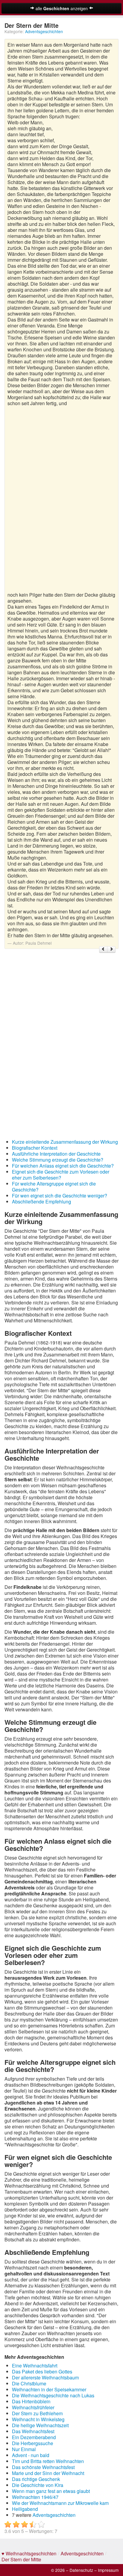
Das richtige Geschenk (36, 2479)
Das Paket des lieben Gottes (42, 2371)
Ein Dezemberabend (34, 2437)
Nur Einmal (24, 2449)
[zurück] (103, 949)
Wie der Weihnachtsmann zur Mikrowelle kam (60, 2503)
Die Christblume (29, 2383)
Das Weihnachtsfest (33, 2431)
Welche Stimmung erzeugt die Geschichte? (58, 1160)
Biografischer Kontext (35, 1148)
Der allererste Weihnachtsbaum (45, 2377)
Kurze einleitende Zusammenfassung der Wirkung (65, 1142)
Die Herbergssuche (33, 2443)
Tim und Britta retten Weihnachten (48, 2461)
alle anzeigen (62, 8)
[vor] (111, 949)
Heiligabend (25, 2509)
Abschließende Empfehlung (41, 1202)
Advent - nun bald (31, 2455)
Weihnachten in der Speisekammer (49, 2389)
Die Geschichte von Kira (38, 2485)
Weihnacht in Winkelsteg (38, 2419)
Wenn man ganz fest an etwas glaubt (51, 2491)
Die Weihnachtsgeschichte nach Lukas (53, 2395)
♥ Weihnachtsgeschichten (29, 2553)
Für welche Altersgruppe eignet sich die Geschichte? (54, 1187)
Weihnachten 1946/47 (35, 2497)
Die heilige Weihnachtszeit (40, 2425)
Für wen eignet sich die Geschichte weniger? (60, 1196)
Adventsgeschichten (44, 31)
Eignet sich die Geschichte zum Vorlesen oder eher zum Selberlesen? (61, 1175)
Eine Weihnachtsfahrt (35, 2366)
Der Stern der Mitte (21, 2559)
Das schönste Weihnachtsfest (43, 2467)
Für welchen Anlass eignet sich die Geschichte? (63, 1166)
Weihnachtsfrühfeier (33, 2407)
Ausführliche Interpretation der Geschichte (56, 1154)
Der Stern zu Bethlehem (37, 2413)
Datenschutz (81, 2570)
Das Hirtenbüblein (31, 2401)
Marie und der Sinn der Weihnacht (48, 2473)
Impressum (108, 2570)
